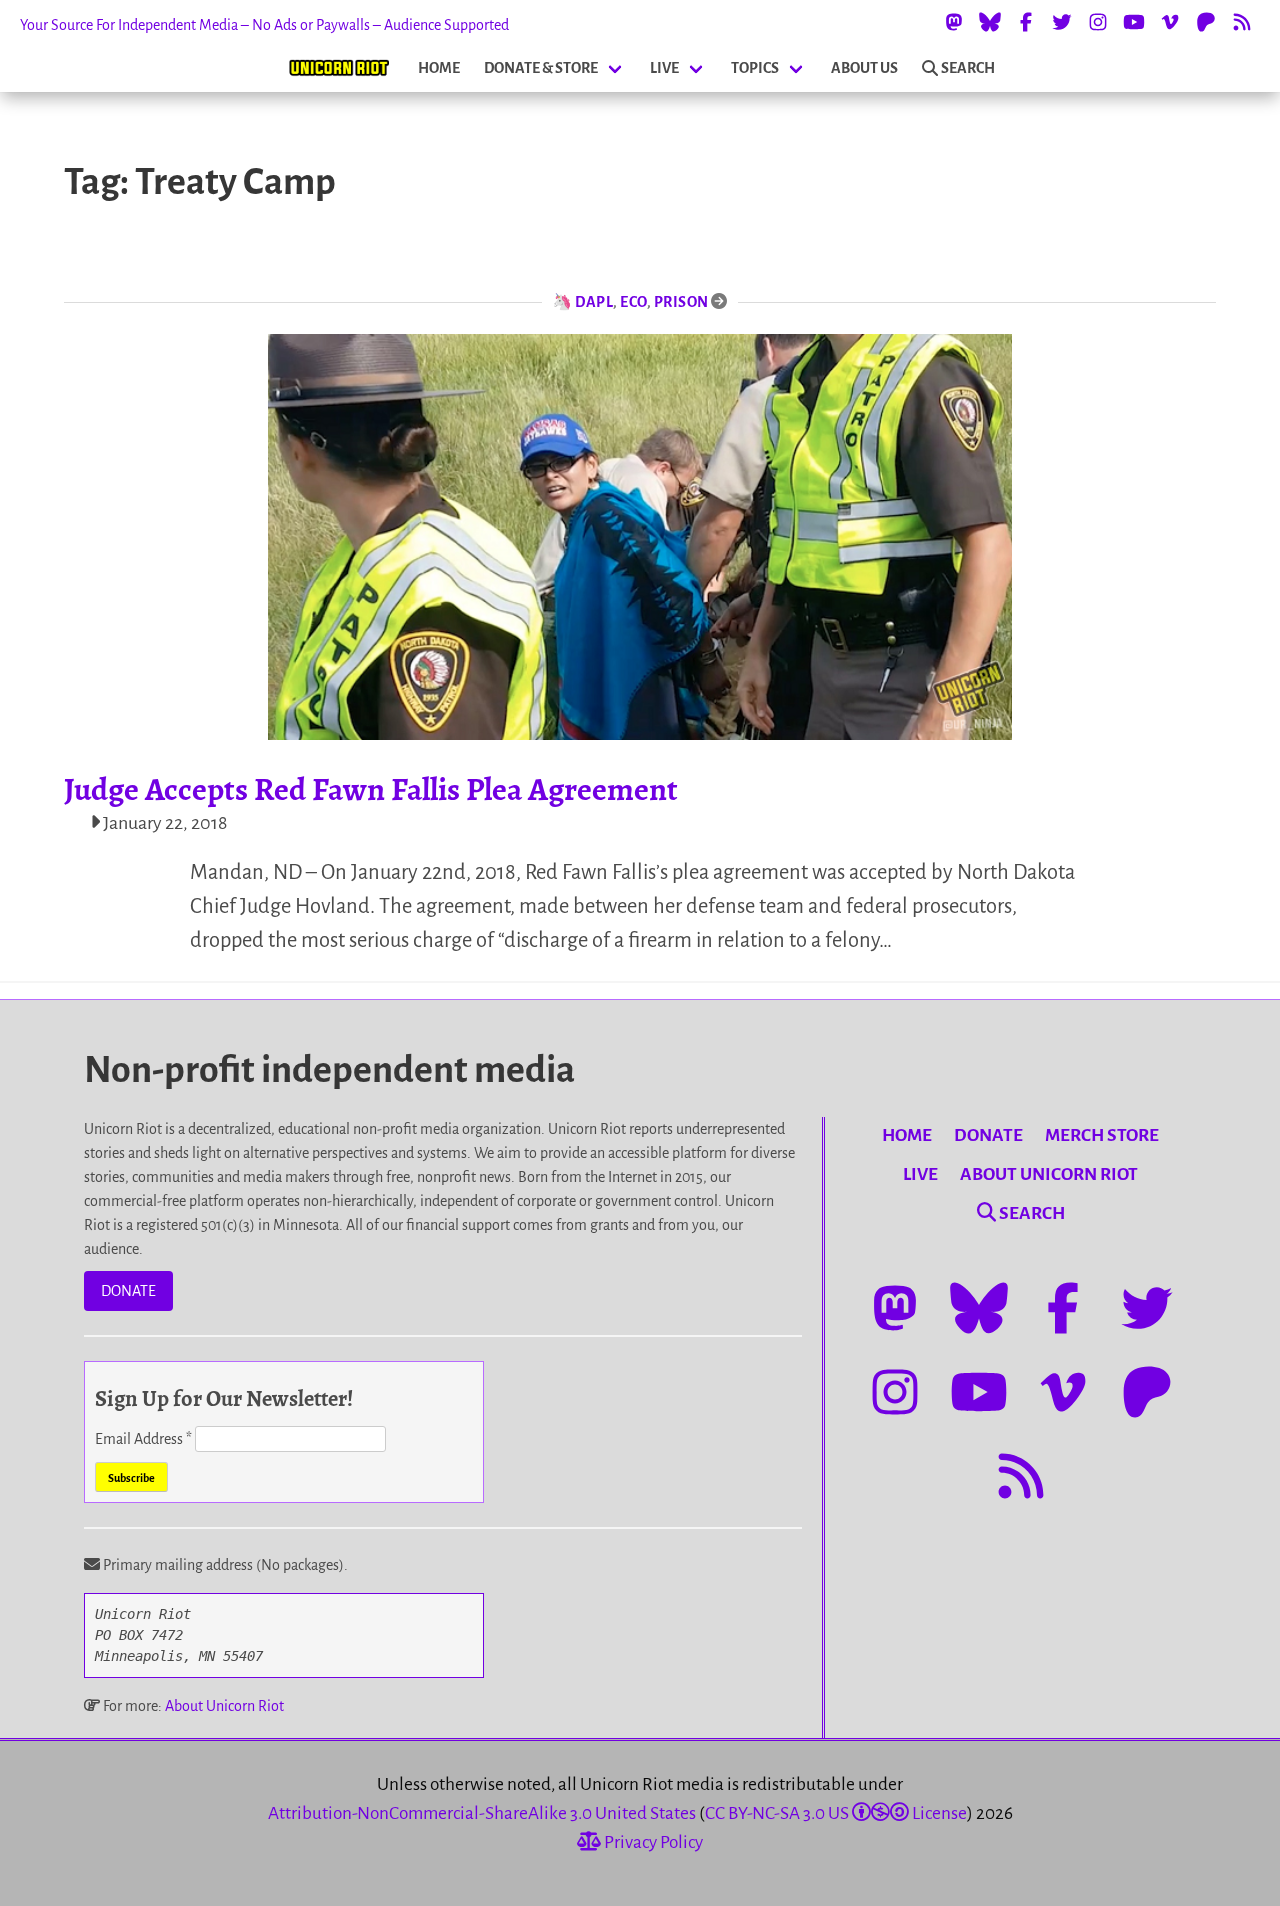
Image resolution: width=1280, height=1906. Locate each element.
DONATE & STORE (541, 68)
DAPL (594, 302)
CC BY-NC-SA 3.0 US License (836, 1813)
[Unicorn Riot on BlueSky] (990, 22)
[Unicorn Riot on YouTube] (1134, 22)
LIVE (664, 68)
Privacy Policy (652, 1842)
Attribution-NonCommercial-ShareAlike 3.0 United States (482, 1813)
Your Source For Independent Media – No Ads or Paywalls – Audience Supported (264, 25)
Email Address (143, 1439)
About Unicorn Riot (224, 1706)
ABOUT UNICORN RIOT (1049, 1174)
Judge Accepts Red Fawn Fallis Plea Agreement (371, 789)
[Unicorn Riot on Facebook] (1026, 22)
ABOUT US (864, 68)
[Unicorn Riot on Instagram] (1098, 22)
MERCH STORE (1102, 1135)
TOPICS (755, 68)
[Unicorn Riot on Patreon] (1206, 22)
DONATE (128, 1291)
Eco (633, 302)
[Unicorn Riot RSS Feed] (1242, 22)
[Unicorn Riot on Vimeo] (1170, 22)
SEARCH (968, 68)
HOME (439, 68)
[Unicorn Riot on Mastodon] (954, 22)
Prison (681, 302)
